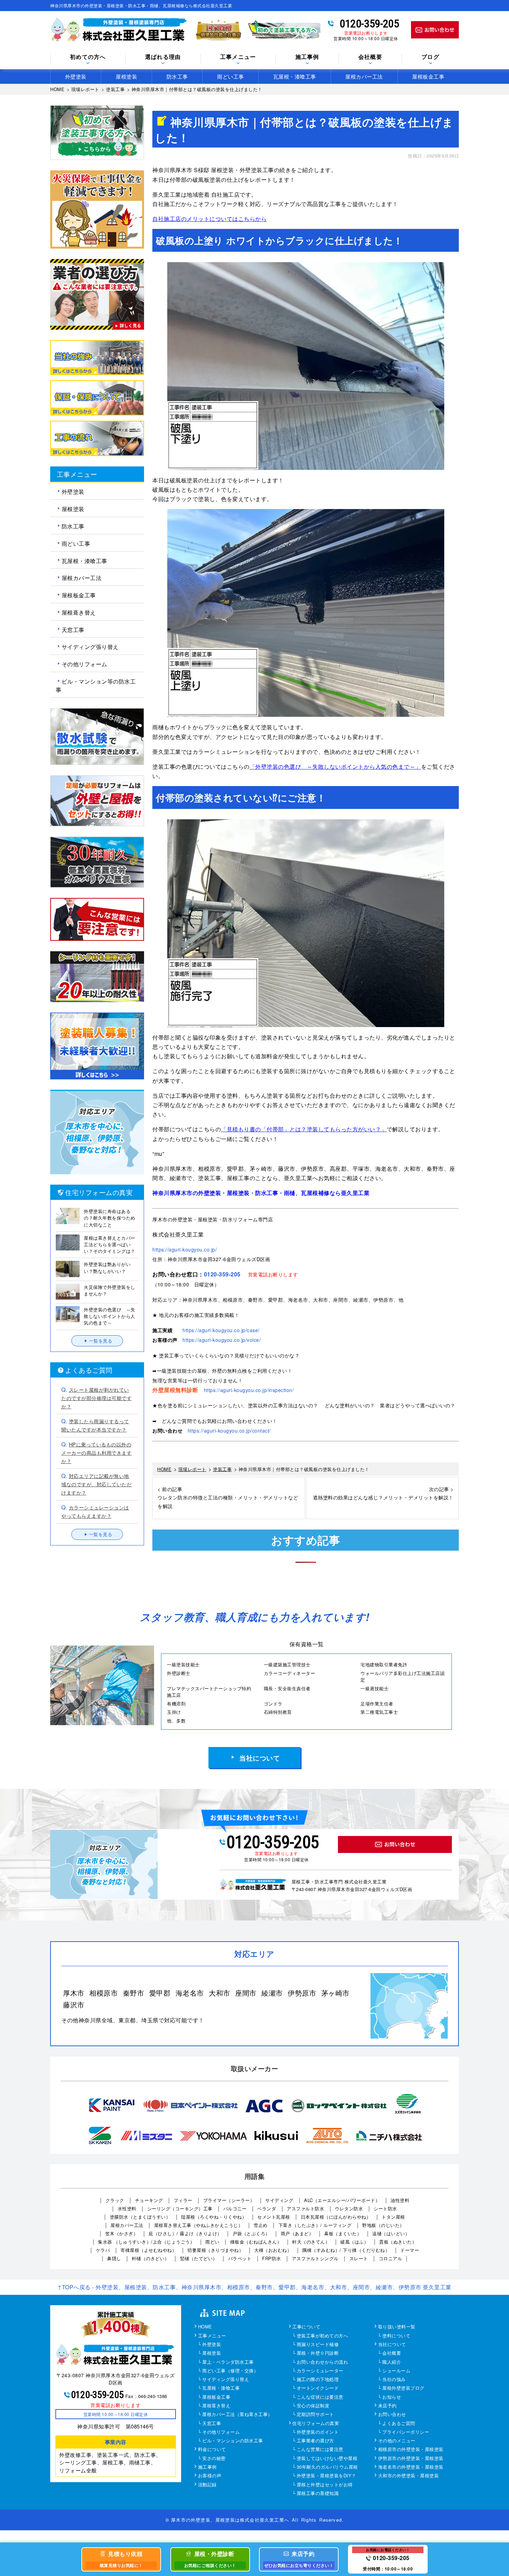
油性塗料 (400, 2200)
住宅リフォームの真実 (316, 2424)
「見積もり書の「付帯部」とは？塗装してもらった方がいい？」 (304, 1129)
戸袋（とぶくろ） (251, 2233)
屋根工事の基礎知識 (318, 2494)
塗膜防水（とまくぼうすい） (140, 2217)
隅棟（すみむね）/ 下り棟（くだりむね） (346, 2250)
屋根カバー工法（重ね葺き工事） (237, 2415)
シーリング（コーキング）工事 (180, 2208)
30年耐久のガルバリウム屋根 (327, 2467)
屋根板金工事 (428, 76)
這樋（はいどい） (391, 2233)
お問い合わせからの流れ (323, 2362)
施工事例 (207, 2467)
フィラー (183, 2200)
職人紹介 (392, 2362)
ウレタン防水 (349, 2208)
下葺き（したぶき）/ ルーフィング (315, 2225)
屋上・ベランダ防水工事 (228, 2362)
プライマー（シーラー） (229, 2200)
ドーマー (410, 2250)
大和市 (220, 1993)
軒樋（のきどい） (151, 2258)
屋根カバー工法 (364, 76)
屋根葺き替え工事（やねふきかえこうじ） (199, 2225)
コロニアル (391, 2258)
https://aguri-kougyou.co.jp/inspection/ (249, 1390)
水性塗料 (127, 2208)
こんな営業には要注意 (320, 2450)
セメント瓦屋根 (274, 2217)
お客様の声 (210, 2476)
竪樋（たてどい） (199, 2258)
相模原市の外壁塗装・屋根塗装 (411, 2450)
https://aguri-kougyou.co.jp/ (185, 1249)
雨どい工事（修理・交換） (230, 2371)
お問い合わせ (392, 2415)
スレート (359, 2258)
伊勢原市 (302, 1993)
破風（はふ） (354, 2242)
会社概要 (370, 57)
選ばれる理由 (163, 57)
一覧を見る (101, 1341)
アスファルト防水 (305, 2208)
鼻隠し (114, 2258)
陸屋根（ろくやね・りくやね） (214, 2217)
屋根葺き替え (79, 612)
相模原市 (104, 1993)
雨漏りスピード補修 (318, 2345)
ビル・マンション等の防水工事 (96, 685)
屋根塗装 (126, 76)
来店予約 (387, 2406)
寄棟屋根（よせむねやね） (149, 2250)
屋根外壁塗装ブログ (403, 2388)
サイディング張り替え (90, 647)
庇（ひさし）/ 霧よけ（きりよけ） (185, 2233)
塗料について (396, 2336)
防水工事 (177, 76)
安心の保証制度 (313, 2406)
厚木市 (74, 1993)
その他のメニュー (397, 2441)
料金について (212, 2450)
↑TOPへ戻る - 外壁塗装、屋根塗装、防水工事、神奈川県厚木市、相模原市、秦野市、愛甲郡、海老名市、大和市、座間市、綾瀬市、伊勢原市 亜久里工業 (254, 2287)
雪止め (261, 2225)
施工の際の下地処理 (318, 2380)
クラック (115, 2200)
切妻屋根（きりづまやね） (215, 2250)
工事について (306, 2327)
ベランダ (267, 2208)
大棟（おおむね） (273, 2250)
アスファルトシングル (315, 2258)
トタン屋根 (393, 2217)
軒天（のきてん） (311, 2242)
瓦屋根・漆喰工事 (295, 76)
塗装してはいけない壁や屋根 (327, 2459)
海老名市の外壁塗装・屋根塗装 (411, 2467)
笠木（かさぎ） (122, 2233)
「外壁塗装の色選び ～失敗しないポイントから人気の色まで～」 (335, 766)
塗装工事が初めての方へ (323, 2336)
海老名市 (190, 1993)
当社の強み (394, 2380)
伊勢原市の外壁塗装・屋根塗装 (411, 2459)
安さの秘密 (214, 2459)
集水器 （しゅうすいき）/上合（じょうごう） (146, 2242)
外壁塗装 (76, 76)
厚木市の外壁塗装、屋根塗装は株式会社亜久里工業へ (230, 2520)
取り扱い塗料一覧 (397, 2327)
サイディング (279, 2200)
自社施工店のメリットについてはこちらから (209, 219)
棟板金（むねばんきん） (256, 2242)
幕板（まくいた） (343, 2233)
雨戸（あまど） (297, 2233)
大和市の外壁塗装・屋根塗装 (409, 2476)
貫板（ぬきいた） (398, 2242)
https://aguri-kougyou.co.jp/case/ (221, 1330)
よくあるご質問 (399, 2424)
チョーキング (149, 2200)
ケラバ (103, 2250)
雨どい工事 (231, 76)
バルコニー (235, 2208)
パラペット (240, 2258)
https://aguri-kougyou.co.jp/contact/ (229, 1430)
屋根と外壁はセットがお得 (325, 2485)
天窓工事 (73, 629)
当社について (260, 1758)
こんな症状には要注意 (320, 2397)
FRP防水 (272, 2258)
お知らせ (392, 2397)
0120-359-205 (369, 24)
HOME (205, 2327)
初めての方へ (88, 57)
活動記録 (207, 2485)
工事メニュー (212, 2336)
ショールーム (396, 2371)
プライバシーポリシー (406, 2432)
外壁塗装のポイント (318, 2432)
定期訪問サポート (315, 2415)
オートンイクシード (318, 2388)
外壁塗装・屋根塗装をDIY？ (327, 2476)
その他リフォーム (84, 664)
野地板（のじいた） (383, 2225)
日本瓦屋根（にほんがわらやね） (336, 2217)
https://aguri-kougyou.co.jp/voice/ (222, 1340)
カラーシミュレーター (320, 2371)
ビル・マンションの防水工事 (233, 2441)
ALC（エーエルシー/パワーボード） (342, 2200)
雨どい (212, 2242)
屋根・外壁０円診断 (318, 2353)
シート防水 (385, 2208)
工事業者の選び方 (315, 2441)
